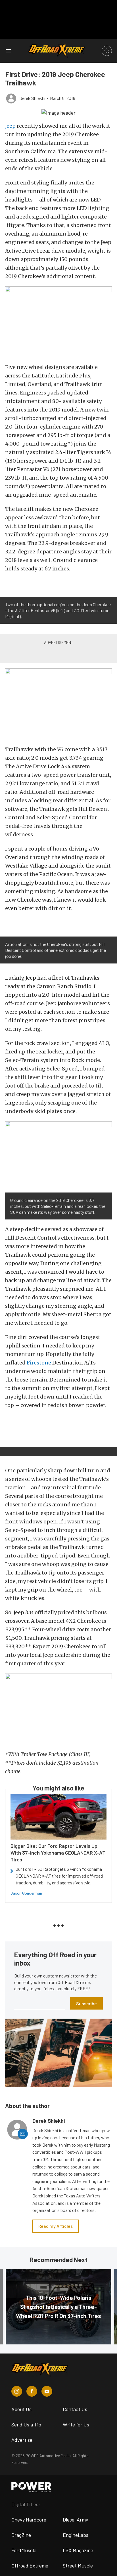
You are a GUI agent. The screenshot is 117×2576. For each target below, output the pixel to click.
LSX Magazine (78, 2550)
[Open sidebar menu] (9, 51)
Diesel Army (75, 2520)
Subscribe (86, 2003)
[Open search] (107, 51)
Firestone (39, 1363)
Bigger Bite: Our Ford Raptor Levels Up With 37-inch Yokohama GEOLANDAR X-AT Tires (58, 1853)
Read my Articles (56, 2226)
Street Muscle (78, 2565)
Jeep (10, 126)
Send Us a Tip (26, 2424)
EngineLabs (76, 2535)
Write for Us (76, 2424)
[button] (58, 112)
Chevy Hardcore (29, 2520)
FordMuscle (24, 2550)
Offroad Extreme (30, 2565)
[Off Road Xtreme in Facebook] (32, 2391)
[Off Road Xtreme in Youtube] (47, 2391)
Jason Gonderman (26, 1893)
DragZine (21, 2535)
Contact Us (75, 2409)
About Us (21, 2409)
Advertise (22, 2440)
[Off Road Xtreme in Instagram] (17, 2391)
